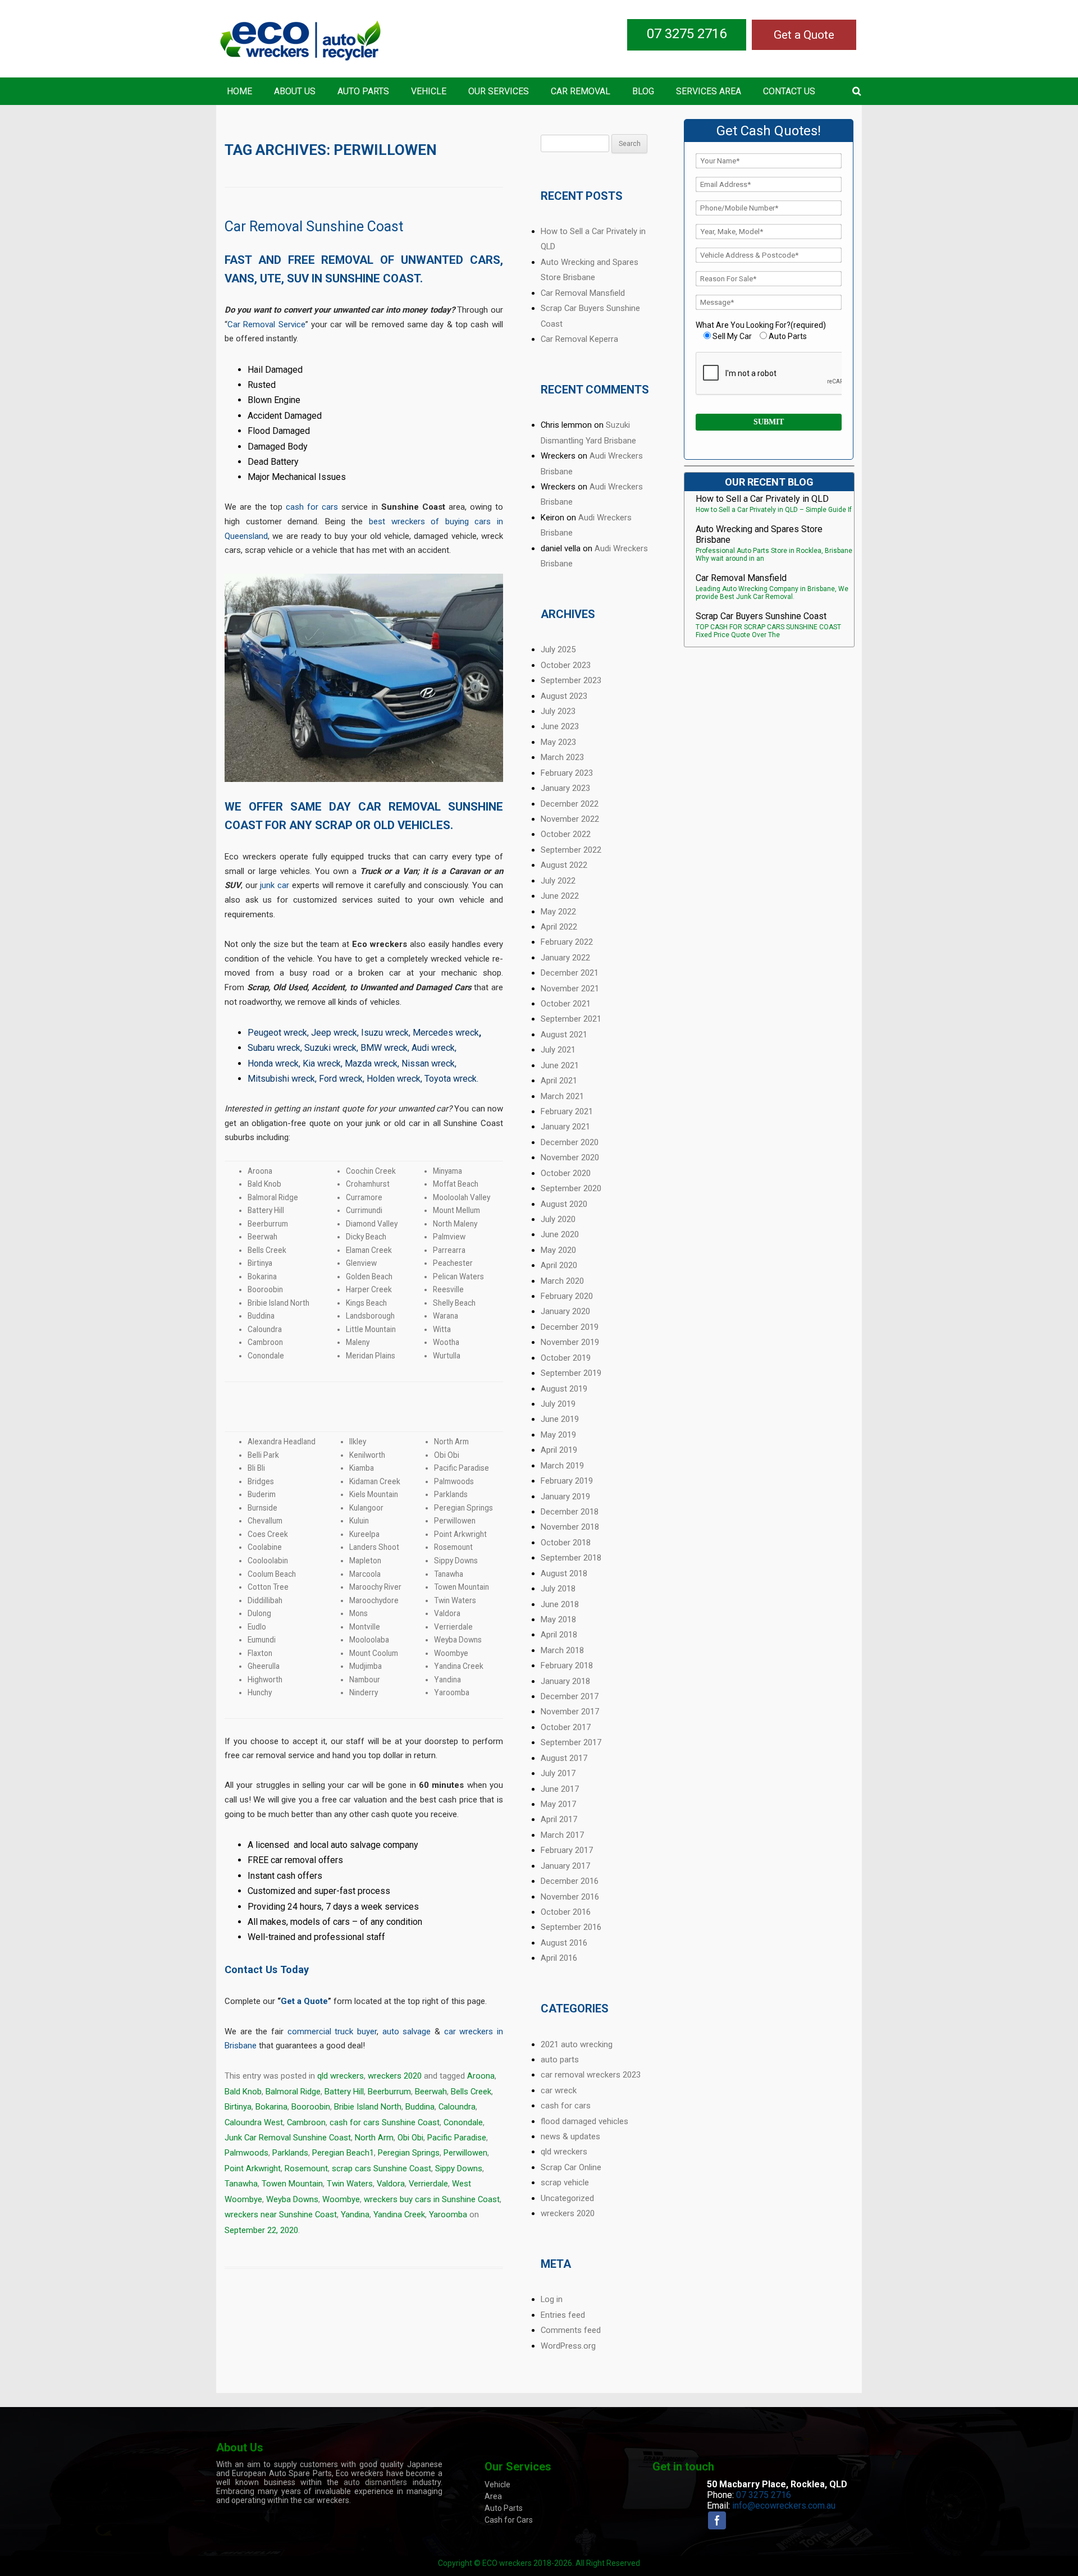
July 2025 (558, 649)
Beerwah (431, 2092)
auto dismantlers (375, 2482)
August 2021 (564, 1035)
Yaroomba (448, 2214)
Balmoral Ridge (293, 2092)
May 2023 (558, 742)
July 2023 (558, 711)
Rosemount (306, 2168)
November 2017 (570, 1712)
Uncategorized (567, 2198)
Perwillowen (465, 2153)
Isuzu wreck (385, 1033)
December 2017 (570, 1696)
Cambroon (306, 2122)
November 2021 (570, 989)
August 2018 (564, 1573)
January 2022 (565, 958)
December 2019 (570, 1327)
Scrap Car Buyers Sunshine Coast (761, 616)
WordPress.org (568, 2346)
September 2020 (571, 1188)
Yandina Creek (399, 2214)
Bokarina (271, 2107)
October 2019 (566, 1358)
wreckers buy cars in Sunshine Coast (432, 2199)
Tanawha (241, 2184)
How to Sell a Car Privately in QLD (762, 499)
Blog (643, 91)
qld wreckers (341, 2076)
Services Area (709, 91)
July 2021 (558, 1050)
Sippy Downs (459, 2168)
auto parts (560, 2060)
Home (239, 91)
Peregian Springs (409, 2153)
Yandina (355, 2214)
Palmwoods (246, 2153)
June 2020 (560, 1234)
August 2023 (564, 696)
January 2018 (565, 1681)
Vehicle (429, 91)
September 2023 (571, 680)
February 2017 (567, 1850)
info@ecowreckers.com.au (784, 2506)
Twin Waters (350, 2184)
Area (493, 2496)
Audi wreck (433, 1048)
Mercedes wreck (446, 1033)
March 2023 (562, 757)
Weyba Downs (292, 2199)
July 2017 (558, 1773)
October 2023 (566, 665)
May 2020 (558, 1250)
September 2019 (571, 1373)
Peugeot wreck (277, 1033)
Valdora (391, 2184)
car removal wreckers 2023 (591, 2075)
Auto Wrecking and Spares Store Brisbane (759, 534)
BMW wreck (384, 1048)
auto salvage (407, 2031)
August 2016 (564, 1943)
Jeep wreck (334, 1033)
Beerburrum (389, 2092)
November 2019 (570, 1342)
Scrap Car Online (571, 2167)
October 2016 (566, 1912)
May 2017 (558, 1804)
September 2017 (571, 1742)
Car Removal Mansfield (583, 293)
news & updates (570, 2136)
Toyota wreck (451, 1079)
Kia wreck (322, 1063)
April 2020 (559, 1265)
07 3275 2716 (687, 34)
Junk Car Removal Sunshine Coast (288, 2138)
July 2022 (558, 881)
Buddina (420, 2107)
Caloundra (457, 2107)
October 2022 (566, 834)
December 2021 (570, 973)
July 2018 (558, 1589)
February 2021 (567, 1111)
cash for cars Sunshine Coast (385, 2122)
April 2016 (559, 1958)
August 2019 (564, 1389)
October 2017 (566, 1727)
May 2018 (558, 1619)
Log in (552, 2299)
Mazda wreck (371, 1063)
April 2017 (559, 1819)
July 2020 (558, 1219)
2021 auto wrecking (577, 2044)
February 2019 (567, 1481)
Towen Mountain (292, 2184)
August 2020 (564, 1204)
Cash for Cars (509, 2520)
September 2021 (571, 1019)
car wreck (559, 2090)
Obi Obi (410, 2138)
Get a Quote (804, 35)
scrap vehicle (565, 2182)
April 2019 (559, 1450)
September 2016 (571, 1927)
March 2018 (562, 1650)
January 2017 (565, 1866)
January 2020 (565, 1311)
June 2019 (560, 1419)
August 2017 (564, 1758)
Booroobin (311, 2107)
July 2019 (558, 1404)
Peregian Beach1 (343, 2153)
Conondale (463, 2122)
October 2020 (566, 1173)
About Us (295, 91)
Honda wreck (273, 1063)
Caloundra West (254, 2122)
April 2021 (559, 1081)
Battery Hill (344, 2092)
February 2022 (567, 942)
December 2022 (570, 804)
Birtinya (238, 2107)
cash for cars (312, 507)
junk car (275, 885)
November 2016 (570, 1897)
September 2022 (571, 850)
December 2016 (570, 1881)
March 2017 (562, 1835)
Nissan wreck (428, 1063)
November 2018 (570, 1527)
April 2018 (559, 1635)
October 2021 (566, 1004)
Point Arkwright (253, 2168)
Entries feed (563, 2315)
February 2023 (567, 773)
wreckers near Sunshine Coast (281, 2214)
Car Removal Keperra (579, 339)
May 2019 (558, 1435)
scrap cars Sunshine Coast (382, 2168)
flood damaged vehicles (584, 2121)
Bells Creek (471, 2092)
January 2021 (565, 1127)
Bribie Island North (368, 2107)
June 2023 (560, 726)
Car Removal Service (266, 324)
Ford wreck (341, 1079)
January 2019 (565, 1497)
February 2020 (567, 1296)
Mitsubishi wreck (281, 1079)
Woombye (341, 2199)
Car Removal (581, 91)
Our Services (499, 91)
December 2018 (570, 1512)
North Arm (374, 2138)
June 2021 (560, 1065)
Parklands (290, 2153)
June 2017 (560, 1789)
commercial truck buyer (332, 2031)
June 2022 (560, 896)
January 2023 (565, 788)
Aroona (481, 2076)
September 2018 (571, 1558)
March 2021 (562, 1096)
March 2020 (562, 1281)
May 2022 (558, 912)
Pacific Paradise (457, 2138)
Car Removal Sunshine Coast (314, 227)
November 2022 (570, 819)
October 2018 (566, 1543)
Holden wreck (394, 1079)
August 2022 (564, 865)
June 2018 (560, 1604)
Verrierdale (428, 2184)
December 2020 (570, 1142)
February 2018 (567, 1666)
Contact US (789, 91)
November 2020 (570, 1157)
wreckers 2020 (395, 2076)
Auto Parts (363, 91)
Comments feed (571, 2330)
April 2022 (559, 927)
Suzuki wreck (330, 1048)
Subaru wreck (274, 1048)
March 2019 (562, 1466)
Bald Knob (243, 2092)
